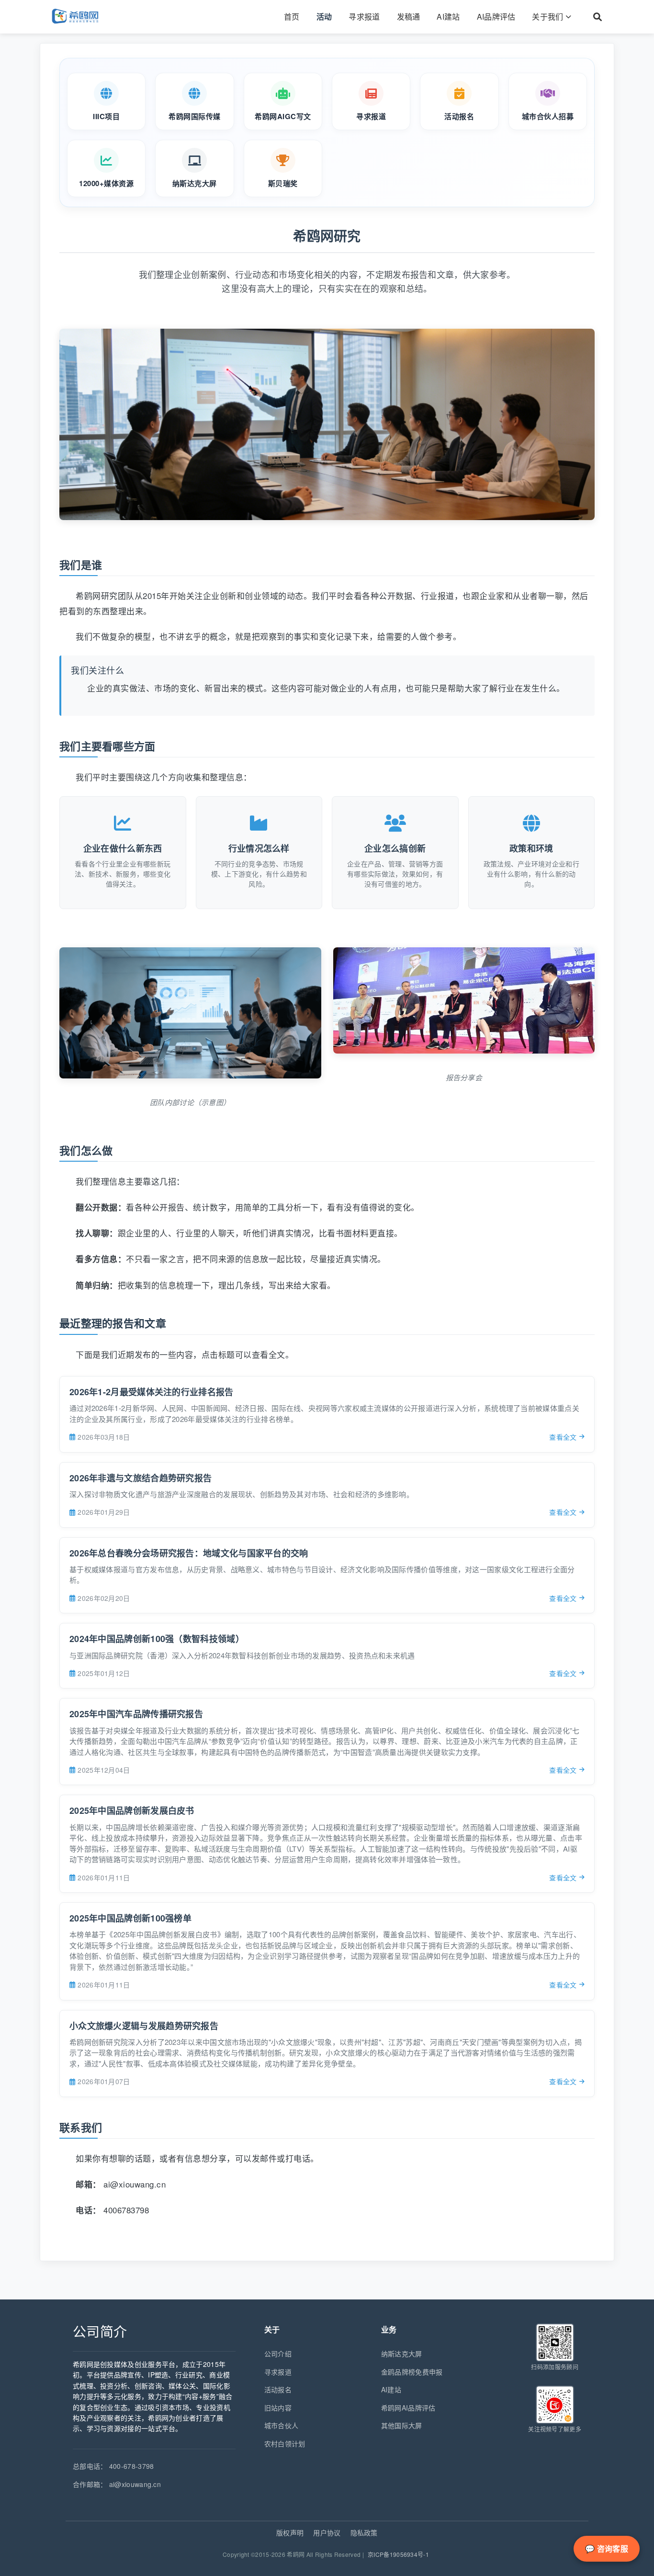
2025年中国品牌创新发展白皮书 (132, 1810)
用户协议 (327, 2532)
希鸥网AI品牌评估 (408, 2408)
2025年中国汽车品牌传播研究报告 (136, 1714)
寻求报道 (364, 17)
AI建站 (448, 17)
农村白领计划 (285, 2443)
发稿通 (409, 17)
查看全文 (563, 1437)
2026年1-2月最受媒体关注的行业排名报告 (152, 1392)
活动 (324, 17)
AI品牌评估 (496, 17)
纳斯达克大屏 (402, 2354)
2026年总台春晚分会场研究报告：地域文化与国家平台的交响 (189, 1553)
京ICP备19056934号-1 (398, 2554)
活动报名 (278, 2389)
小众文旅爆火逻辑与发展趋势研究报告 (144, 2026)
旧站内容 (278, 2408)
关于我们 (547, 17)
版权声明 (290, 2532)
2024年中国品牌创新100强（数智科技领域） (157, 1639)
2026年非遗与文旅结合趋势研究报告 (141, 1478)
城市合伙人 (282, 2425)
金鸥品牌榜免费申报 (412, 2372)
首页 (292, 17)
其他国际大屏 (402, 2425)
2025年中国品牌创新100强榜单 (130, 1918)
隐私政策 (364, 2532)
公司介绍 (278, 2354)
